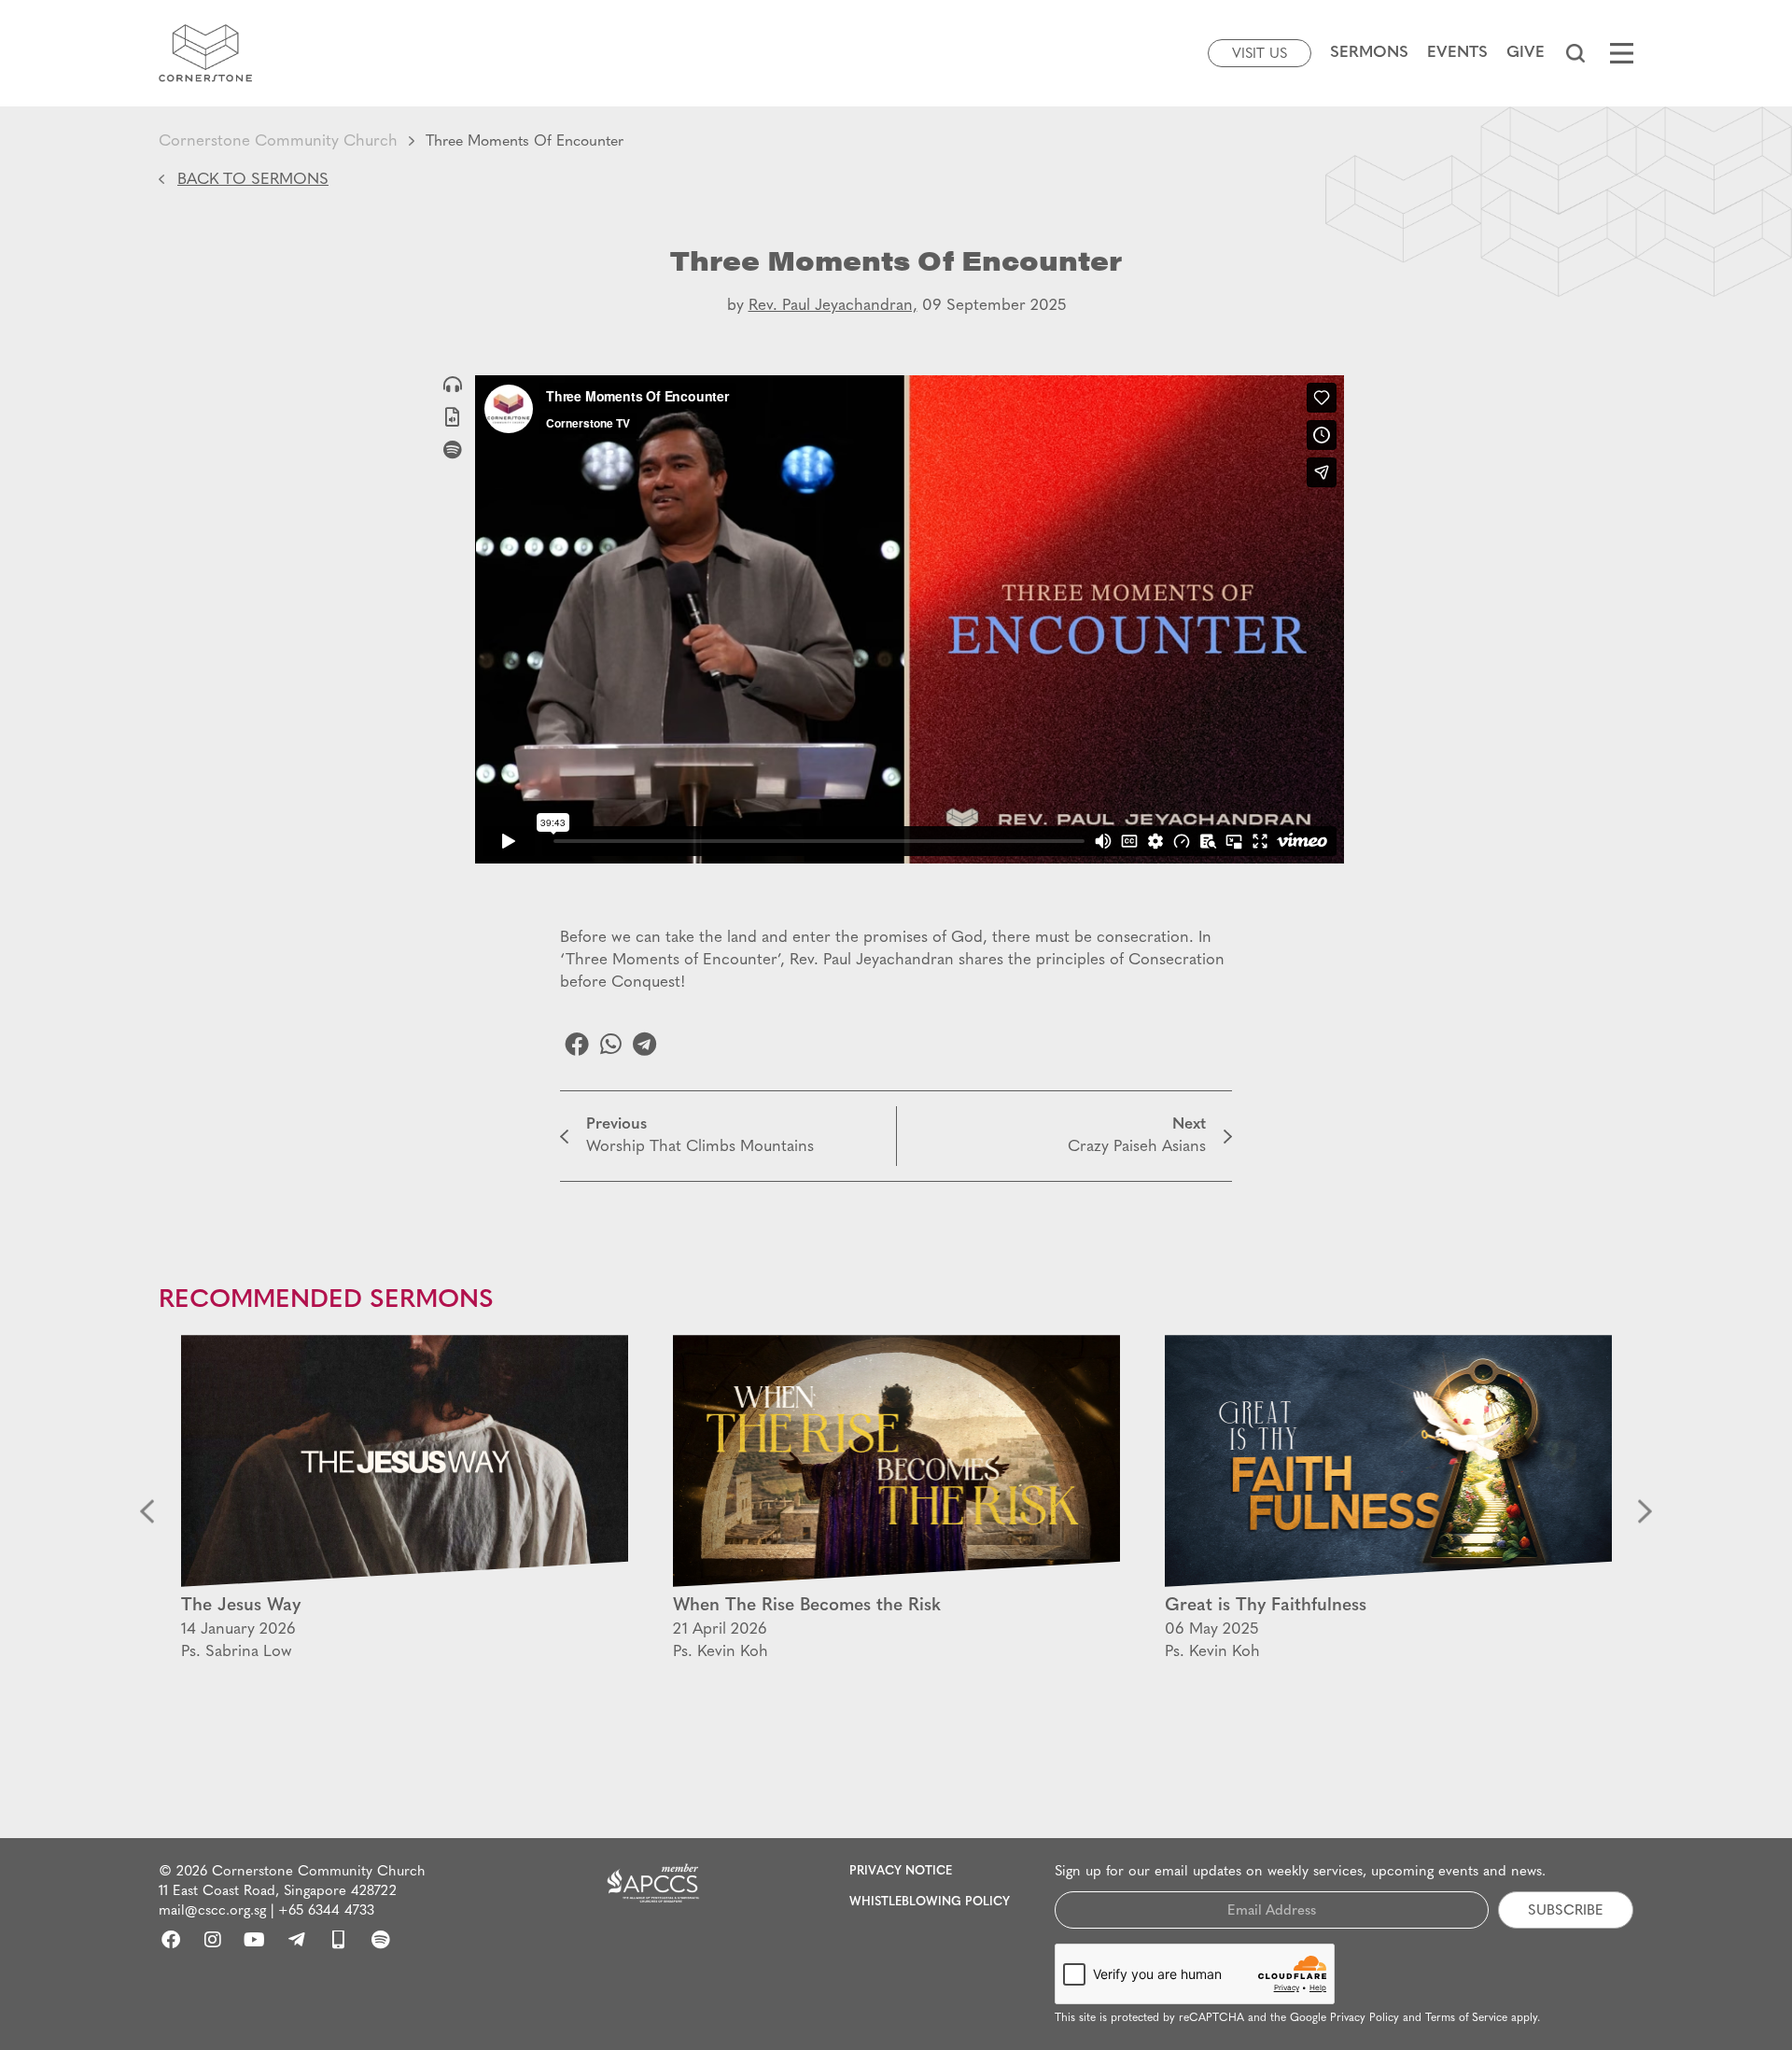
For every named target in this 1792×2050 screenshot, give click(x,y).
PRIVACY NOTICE (901, 1871)
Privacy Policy (1365, 2018)
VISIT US (1260, 55)
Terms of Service (1466, 2018)
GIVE (1526, 53)
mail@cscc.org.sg (212, 1911)
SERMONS (1369, 53)
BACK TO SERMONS (253, 180)
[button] (1575, 54)
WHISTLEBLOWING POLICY (930, 1902)
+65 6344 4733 (326, 1911)
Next (1645, 1512)
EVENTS (1457, 53)
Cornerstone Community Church (278, 141)
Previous (147, 1512)
